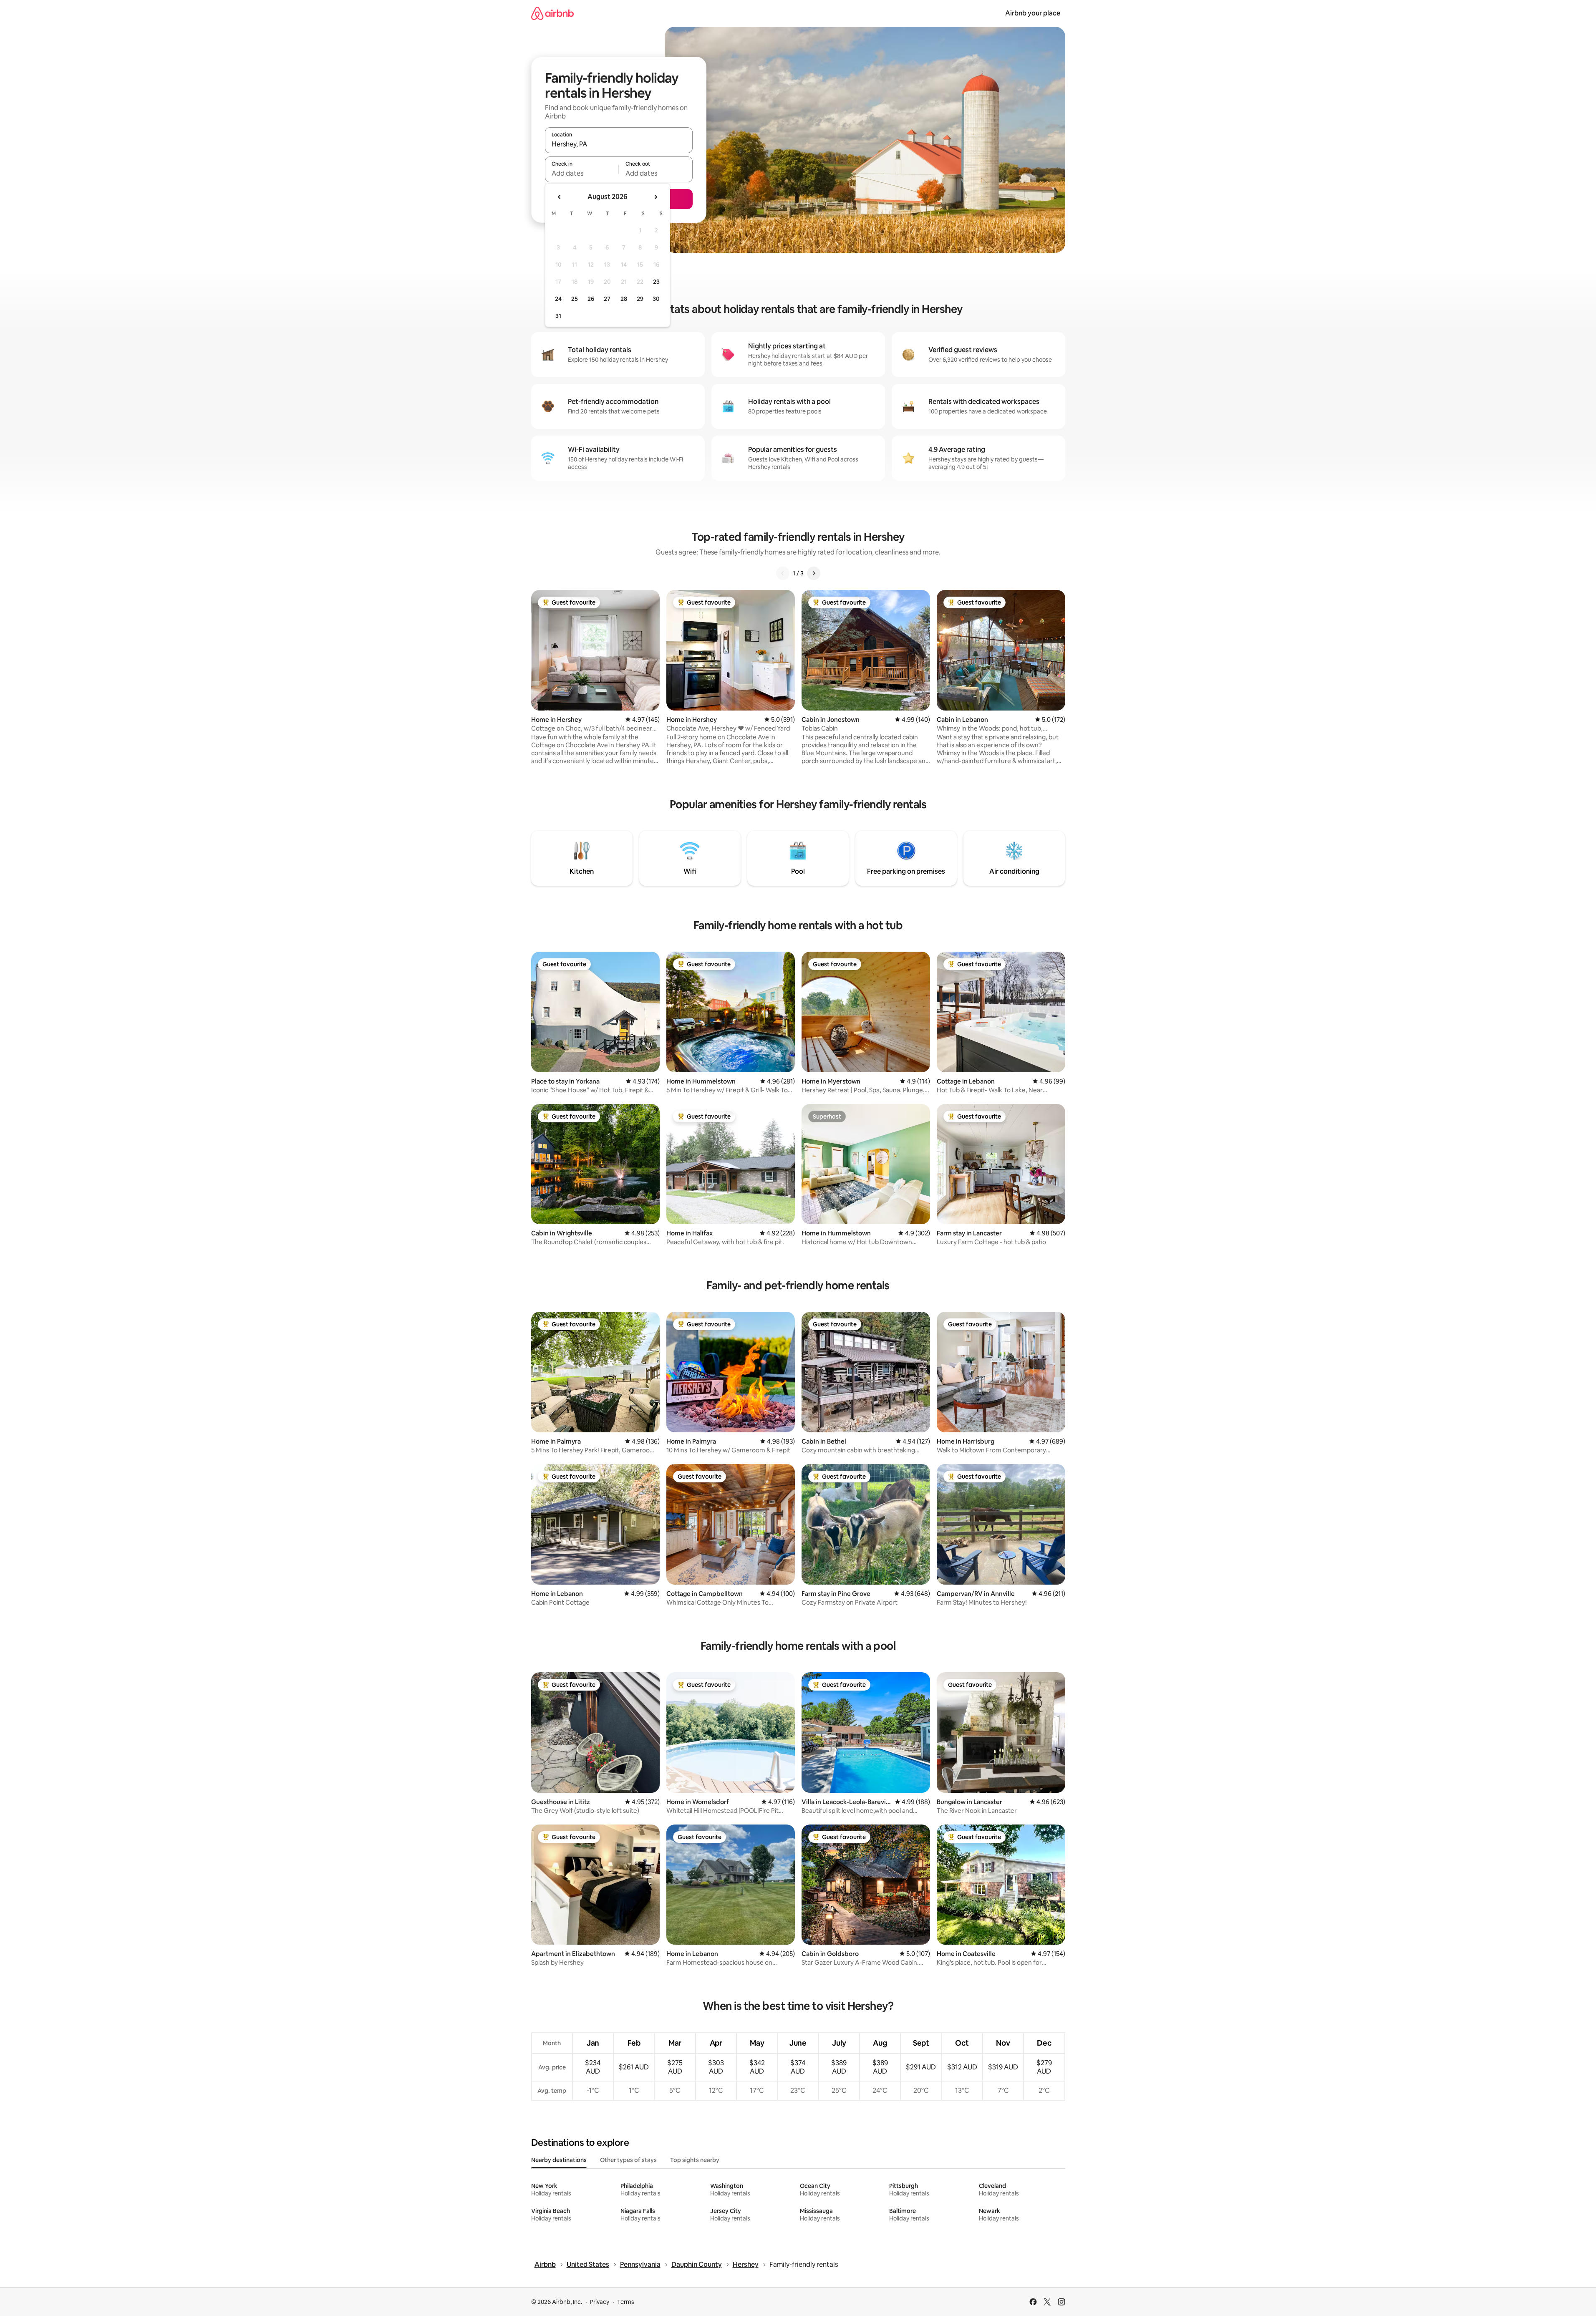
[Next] (814, 573)
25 (575, 299)
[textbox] (582, 173)
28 (624, 299)
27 (607, 299)
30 (656, 299)
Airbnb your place (1033, 13)
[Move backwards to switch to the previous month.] (560, 197)
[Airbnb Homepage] (552, 13)
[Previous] (783, 573)
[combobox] (619, 144)
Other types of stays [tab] (628, 2160)
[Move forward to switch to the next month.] (656, 197)
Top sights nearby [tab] (695, 2160)
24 (558, 299)
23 (656, 282)
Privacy (600, 2302)
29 (640, 299)
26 (591, 299)
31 (558, 316)
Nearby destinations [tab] (559, 2160)
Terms (626, 2302)
